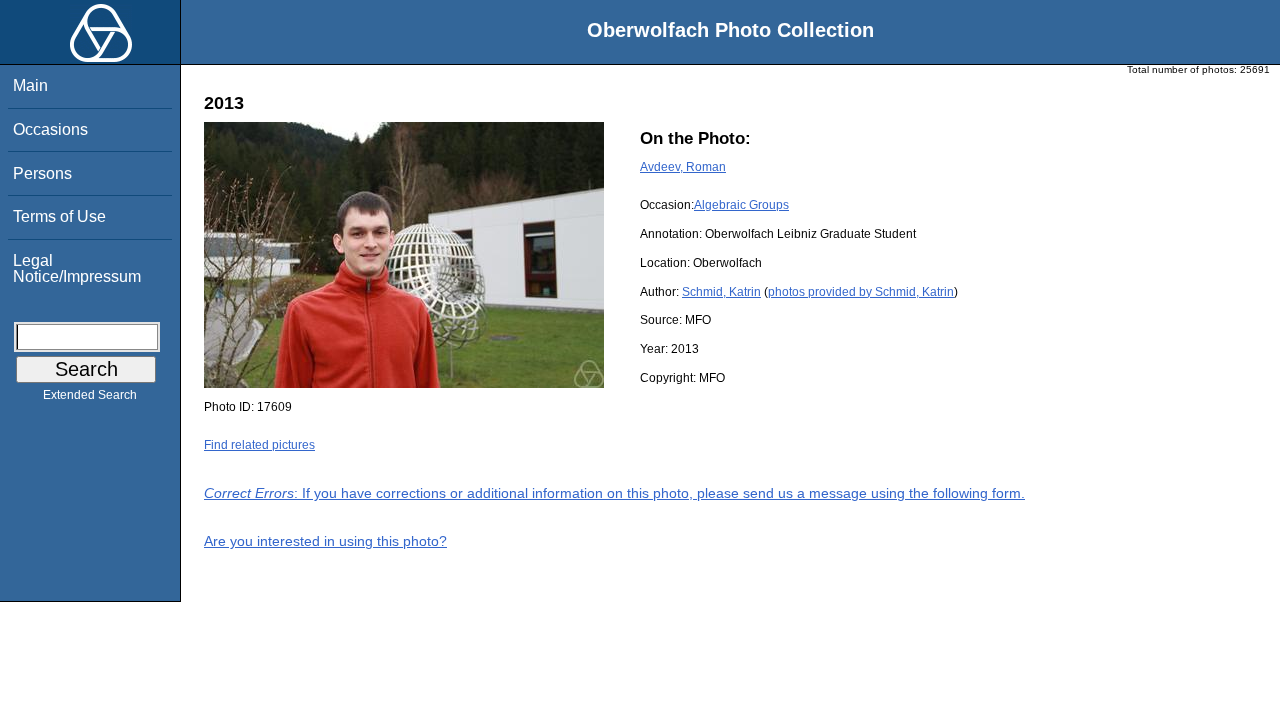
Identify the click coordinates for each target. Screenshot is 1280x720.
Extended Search (90, 395)
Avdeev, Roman (683, 167)
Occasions (50, 129)
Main (30, 85)
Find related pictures (259, 445)
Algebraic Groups (741, 205)
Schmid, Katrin (721, 292)
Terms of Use (59, 216)
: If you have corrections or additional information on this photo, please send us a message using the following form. (614, 493)
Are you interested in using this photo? (325, 541)
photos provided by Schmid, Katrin (861, 292)
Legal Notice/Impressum (77, 268)
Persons (42, 173)
